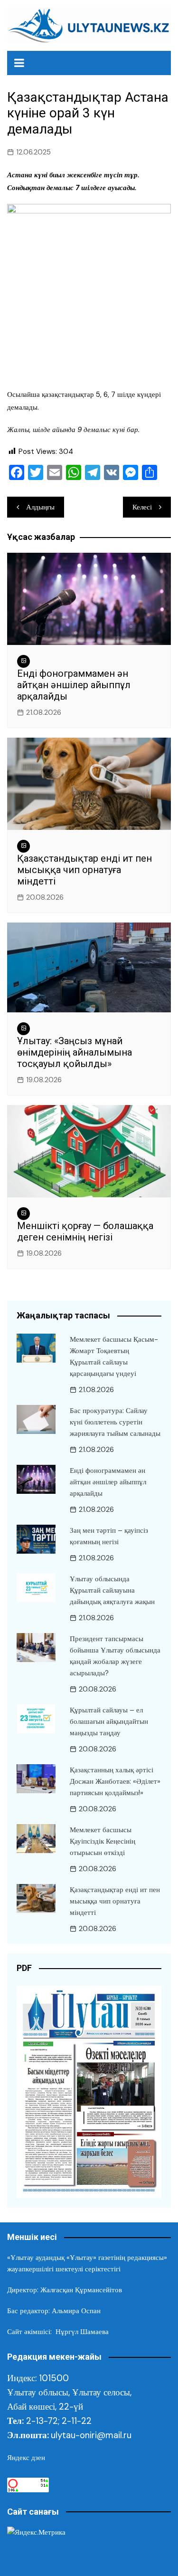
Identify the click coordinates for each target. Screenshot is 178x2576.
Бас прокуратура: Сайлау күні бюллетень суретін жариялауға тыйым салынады (115, 1422)
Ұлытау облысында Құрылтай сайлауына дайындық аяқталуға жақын (112, 1590)
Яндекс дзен (26, 2458)
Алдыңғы (40, 507)
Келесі (142, 507)
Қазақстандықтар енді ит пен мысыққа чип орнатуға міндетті (84, 870)
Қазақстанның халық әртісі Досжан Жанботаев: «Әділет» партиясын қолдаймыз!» (115, 1781)
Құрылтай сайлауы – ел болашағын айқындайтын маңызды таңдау (109, 1721)
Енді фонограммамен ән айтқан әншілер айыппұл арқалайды (74, 685)
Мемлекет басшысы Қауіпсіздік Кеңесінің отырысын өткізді (103, 1841)
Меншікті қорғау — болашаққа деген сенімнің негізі (85, 1231)
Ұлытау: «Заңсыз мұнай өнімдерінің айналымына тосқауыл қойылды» (75, 1052)
